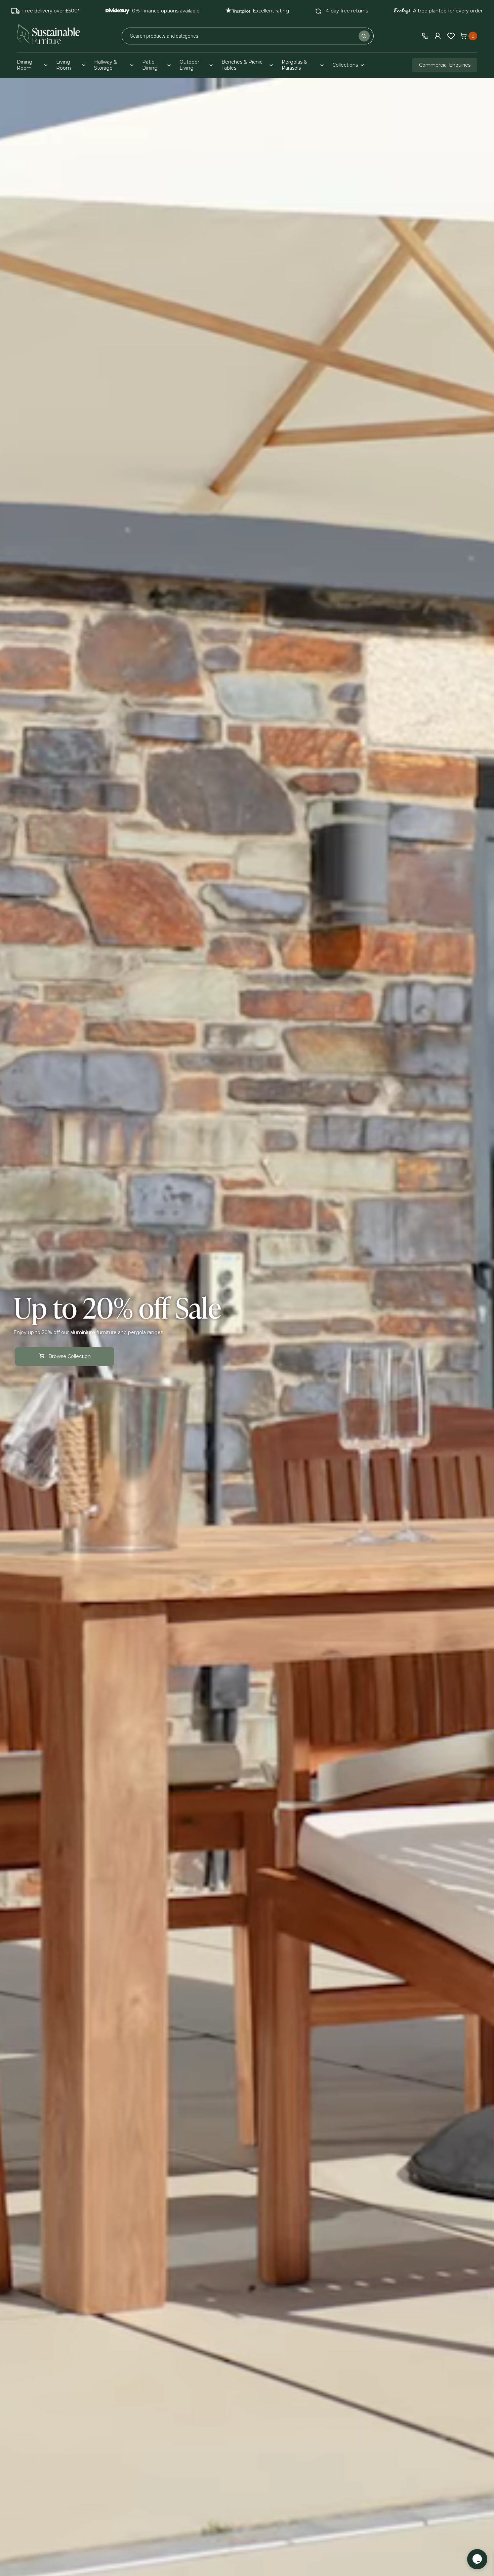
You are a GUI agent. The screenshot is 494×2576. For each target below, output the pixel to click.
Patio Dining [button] (150, 65)
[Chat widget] (477, 2559)
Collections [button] (345, 65)
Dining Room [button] (25, 65)
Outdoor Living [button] (189, 65)
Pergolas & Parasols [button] (294, 65)
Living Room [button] (64, 65)
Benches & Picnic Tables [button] (242, 65)
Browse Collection (70, 1356)
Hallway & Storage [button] (106, 65)
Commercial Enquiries (445, 65)
